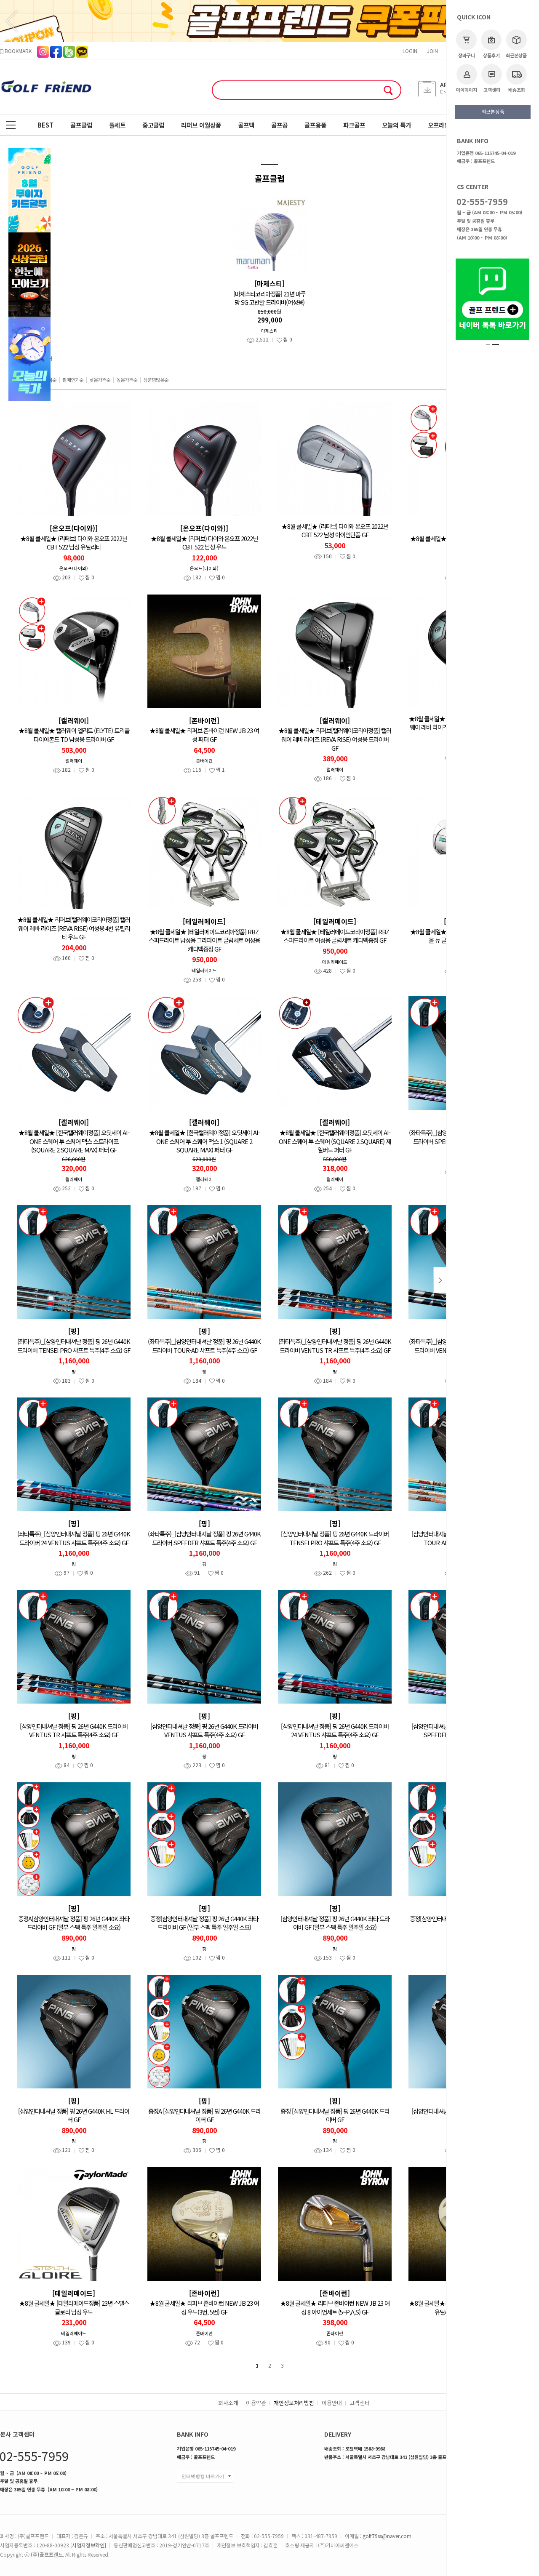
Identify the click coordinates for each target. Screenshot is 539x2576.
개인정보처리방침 (294, 2403)
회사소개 (228, 2403)
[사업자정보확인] (88, 2545)
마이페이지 (467, 90)
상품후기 (491, 55)
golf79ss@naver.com (387, 2536)
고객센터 (492, 90)
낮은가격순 (100, 380)
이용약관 (256, 2403)
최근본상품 (516, 55)
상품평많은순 (156, 380)
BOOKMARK (17, 51)
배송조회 (517, 90)
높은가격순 (127, 380)
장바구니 (467, 55)
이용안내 (332, 2403)
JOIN (432, 51)
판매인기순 (73, 380)
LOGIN (410, 51)
